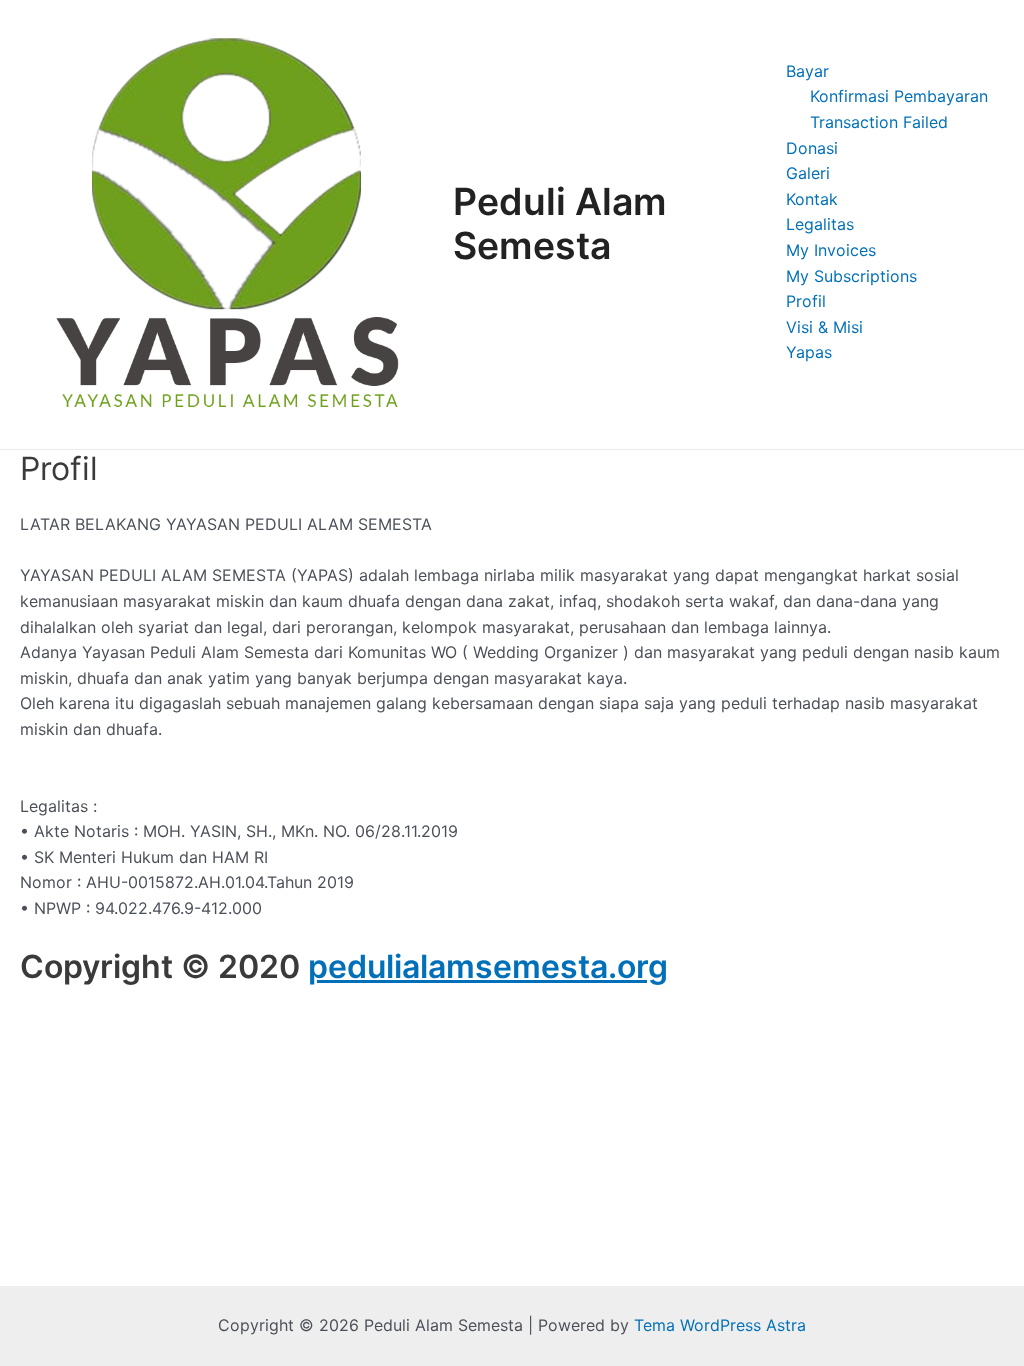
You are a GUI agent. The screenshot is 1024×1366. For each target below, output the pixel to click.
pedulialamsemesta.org (488, 966)
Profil (806, 301)
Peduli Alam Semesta (560, 224)
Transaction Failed (879, 122)
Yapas (809, 352)
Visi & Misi (824, 327)
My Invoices (831, 250)
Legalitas (820, 224)
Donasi (812, 148)
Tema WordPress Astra (720, 1325)
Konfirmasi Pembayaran (899, 96)
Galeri (808, 173)
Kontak (812, 199)
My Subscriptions (851, 276)
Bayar (807, 71)
